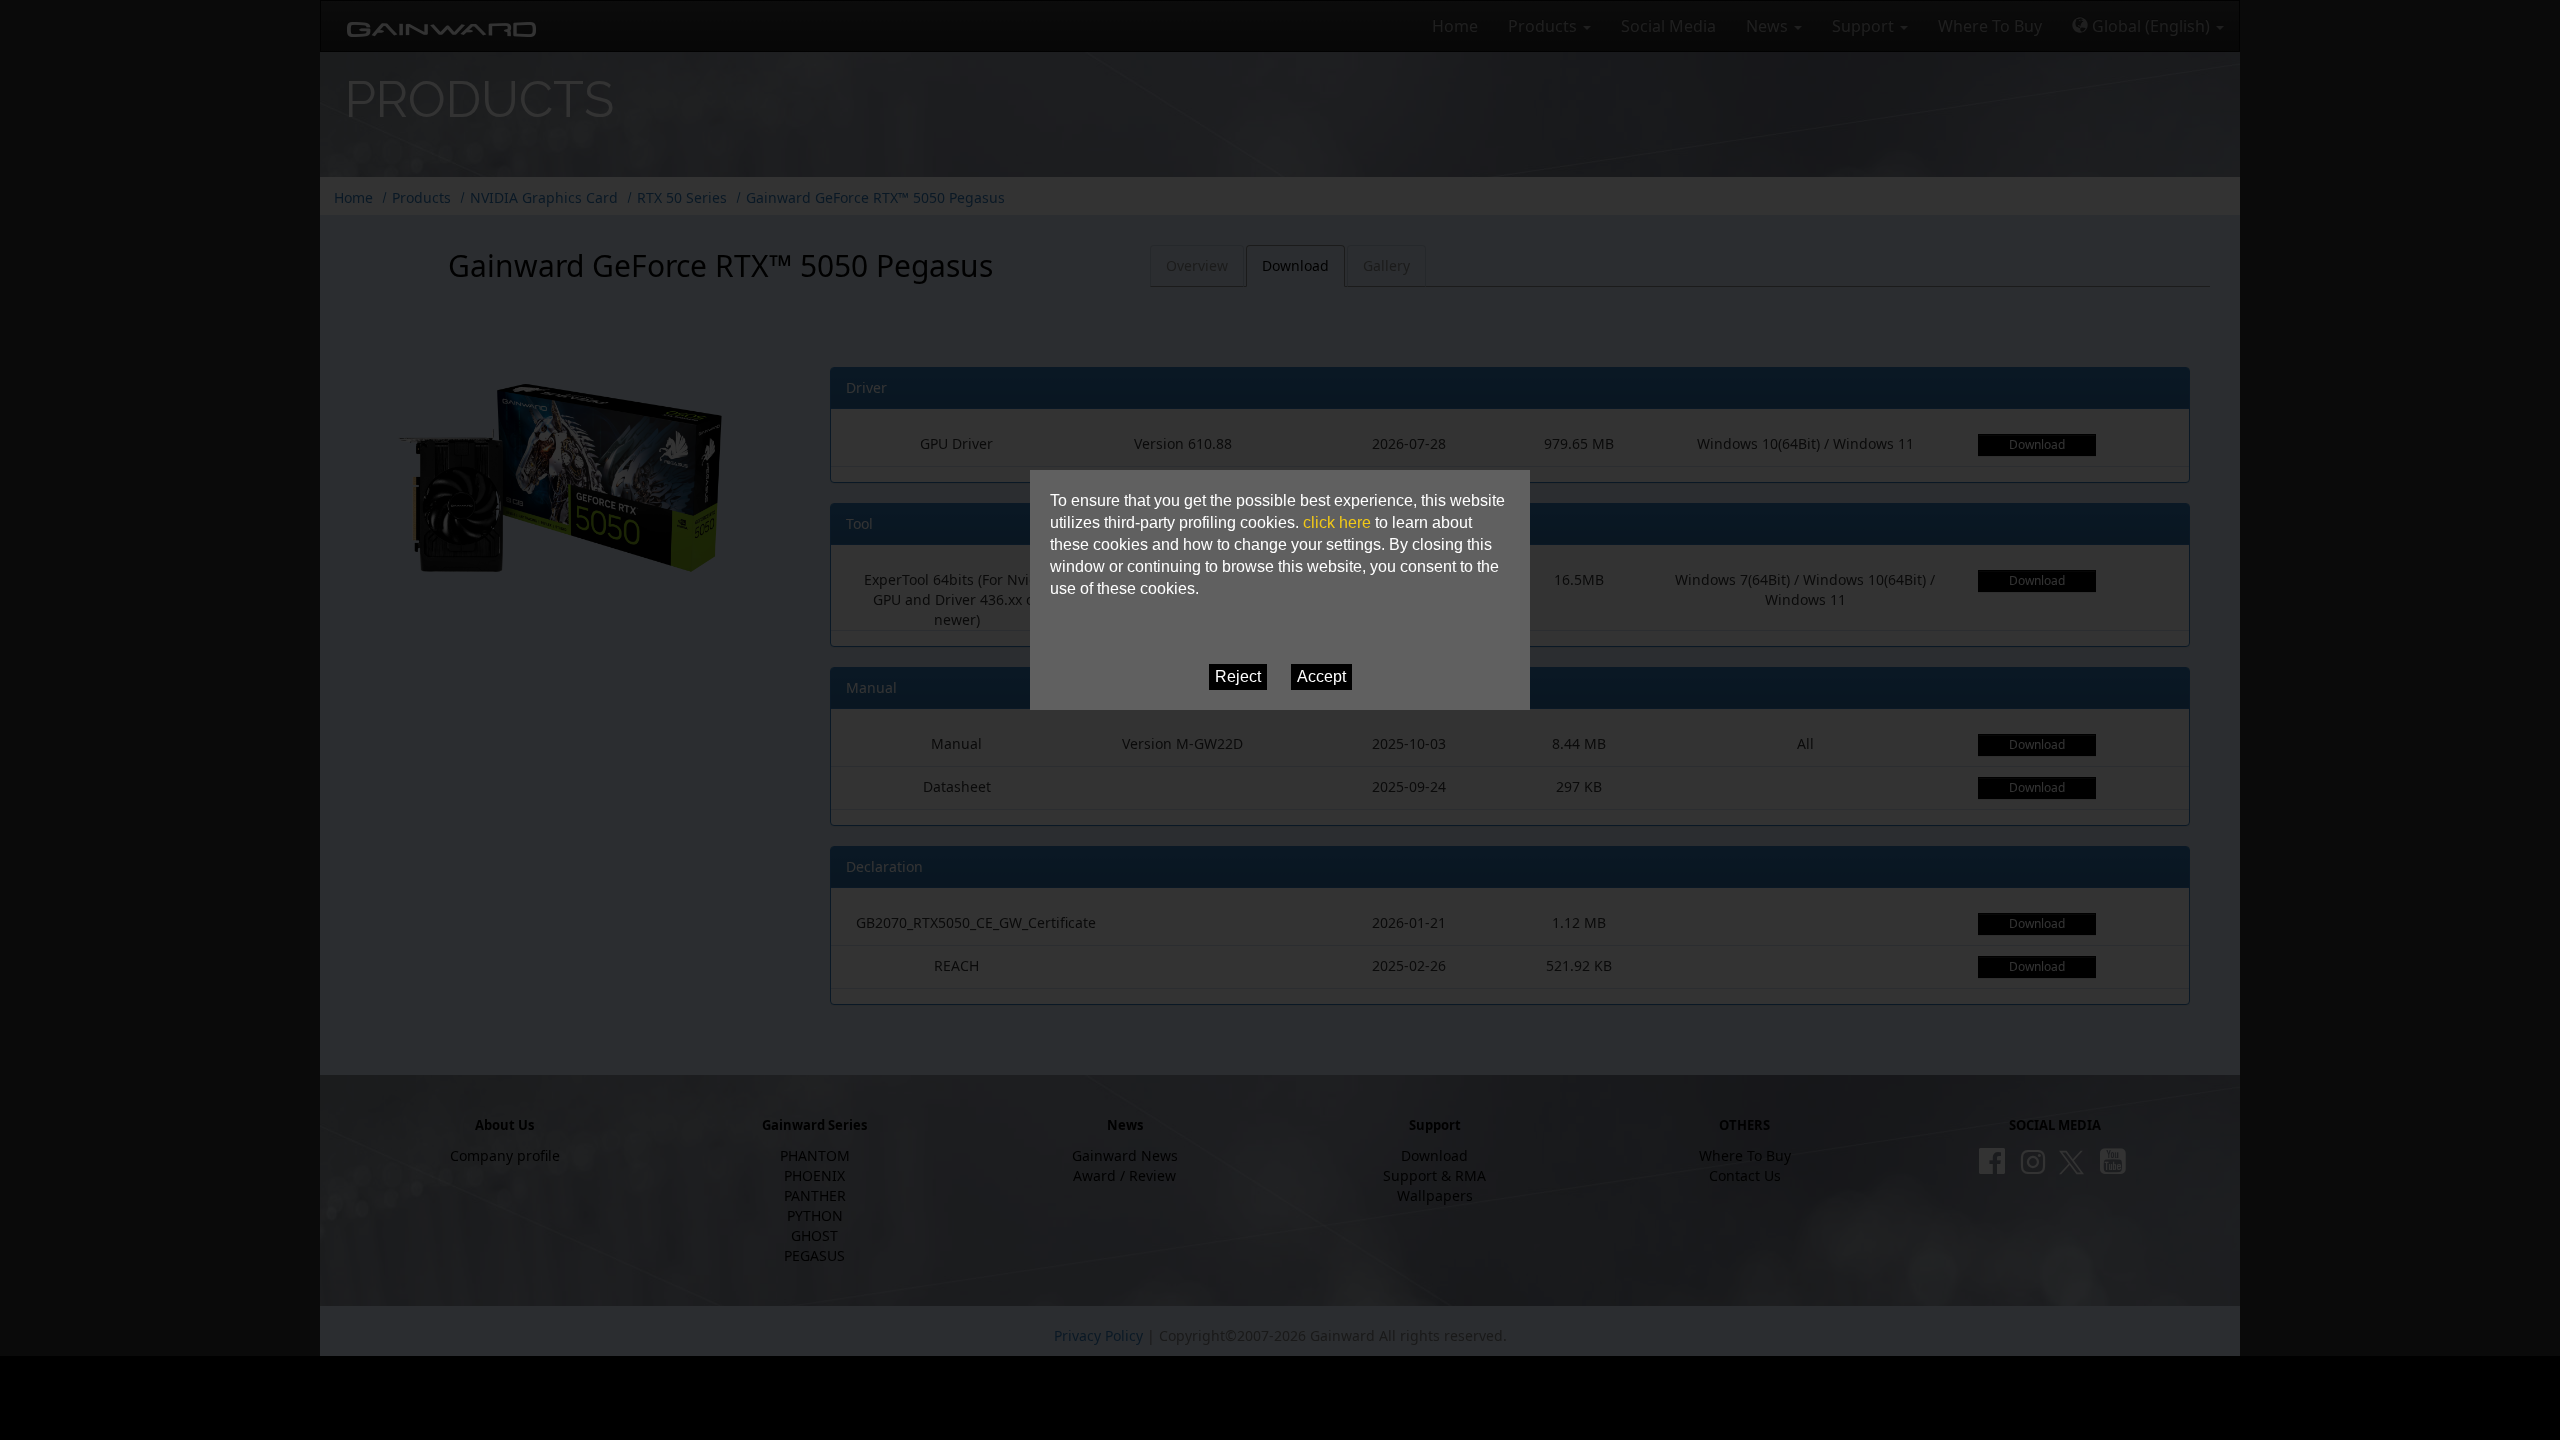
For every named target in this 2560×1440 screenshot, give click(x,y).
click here (1337, 522)
